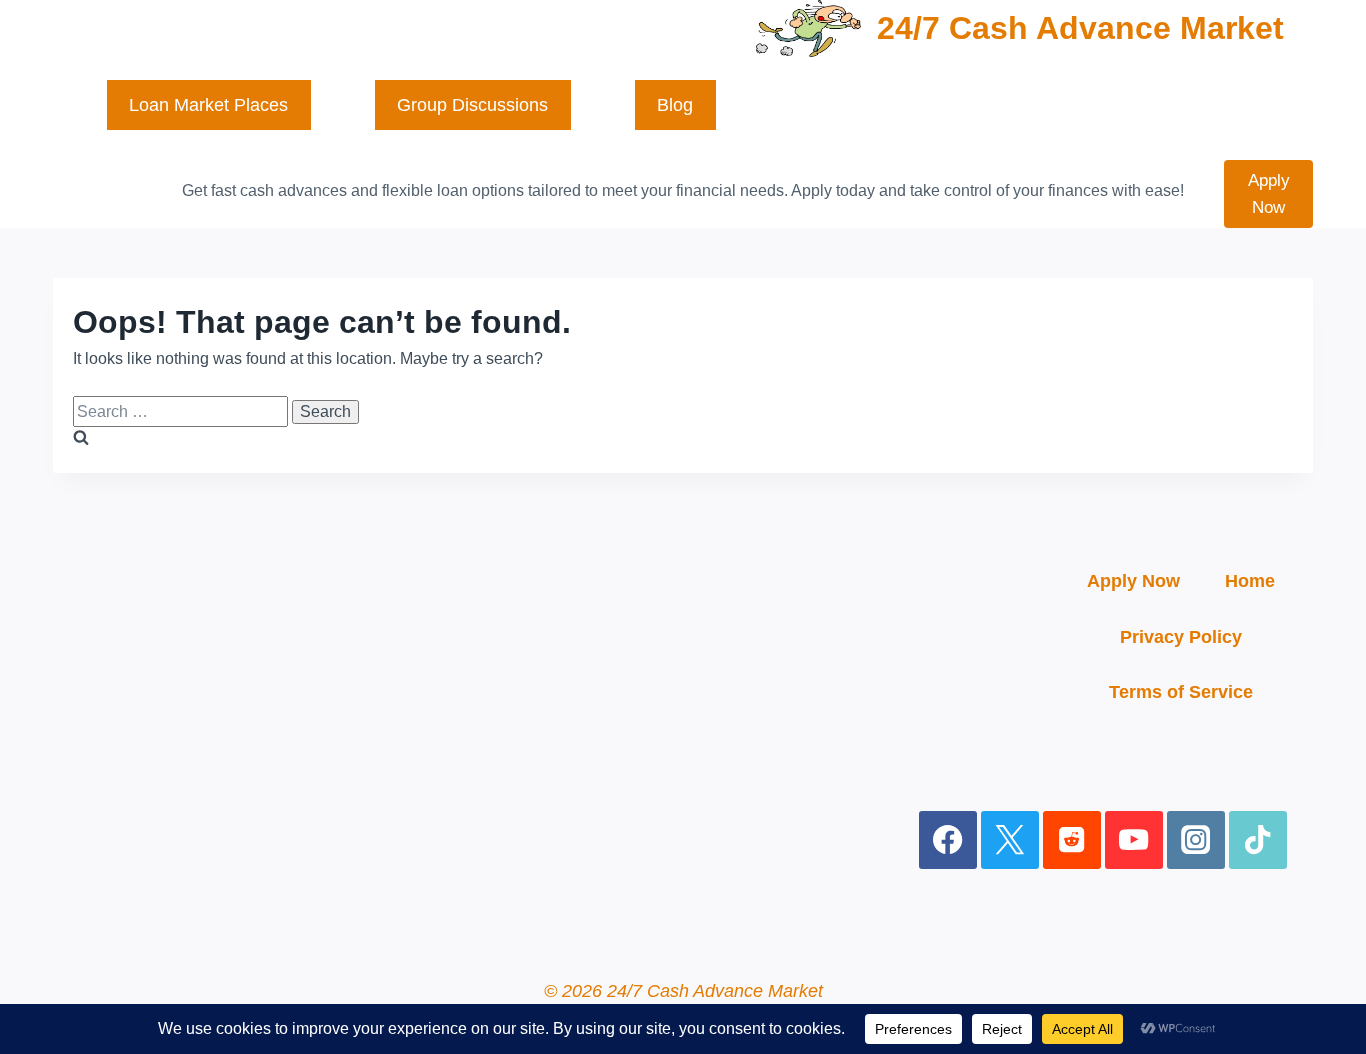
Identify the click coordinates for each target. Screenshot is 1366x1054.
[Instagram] (1196, 840)
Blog (675, 105)
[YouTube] (1134, 840)
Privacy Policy (1181, 637)
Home (1250, 581)
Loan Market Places (208, 105)
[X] (1010, 840)
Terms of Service (1181, 692)
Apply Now (1269, 194)
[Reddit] (1072, 840)
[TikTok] (1258, 840)
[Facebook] (948, 840)
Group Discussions (472, 105)
